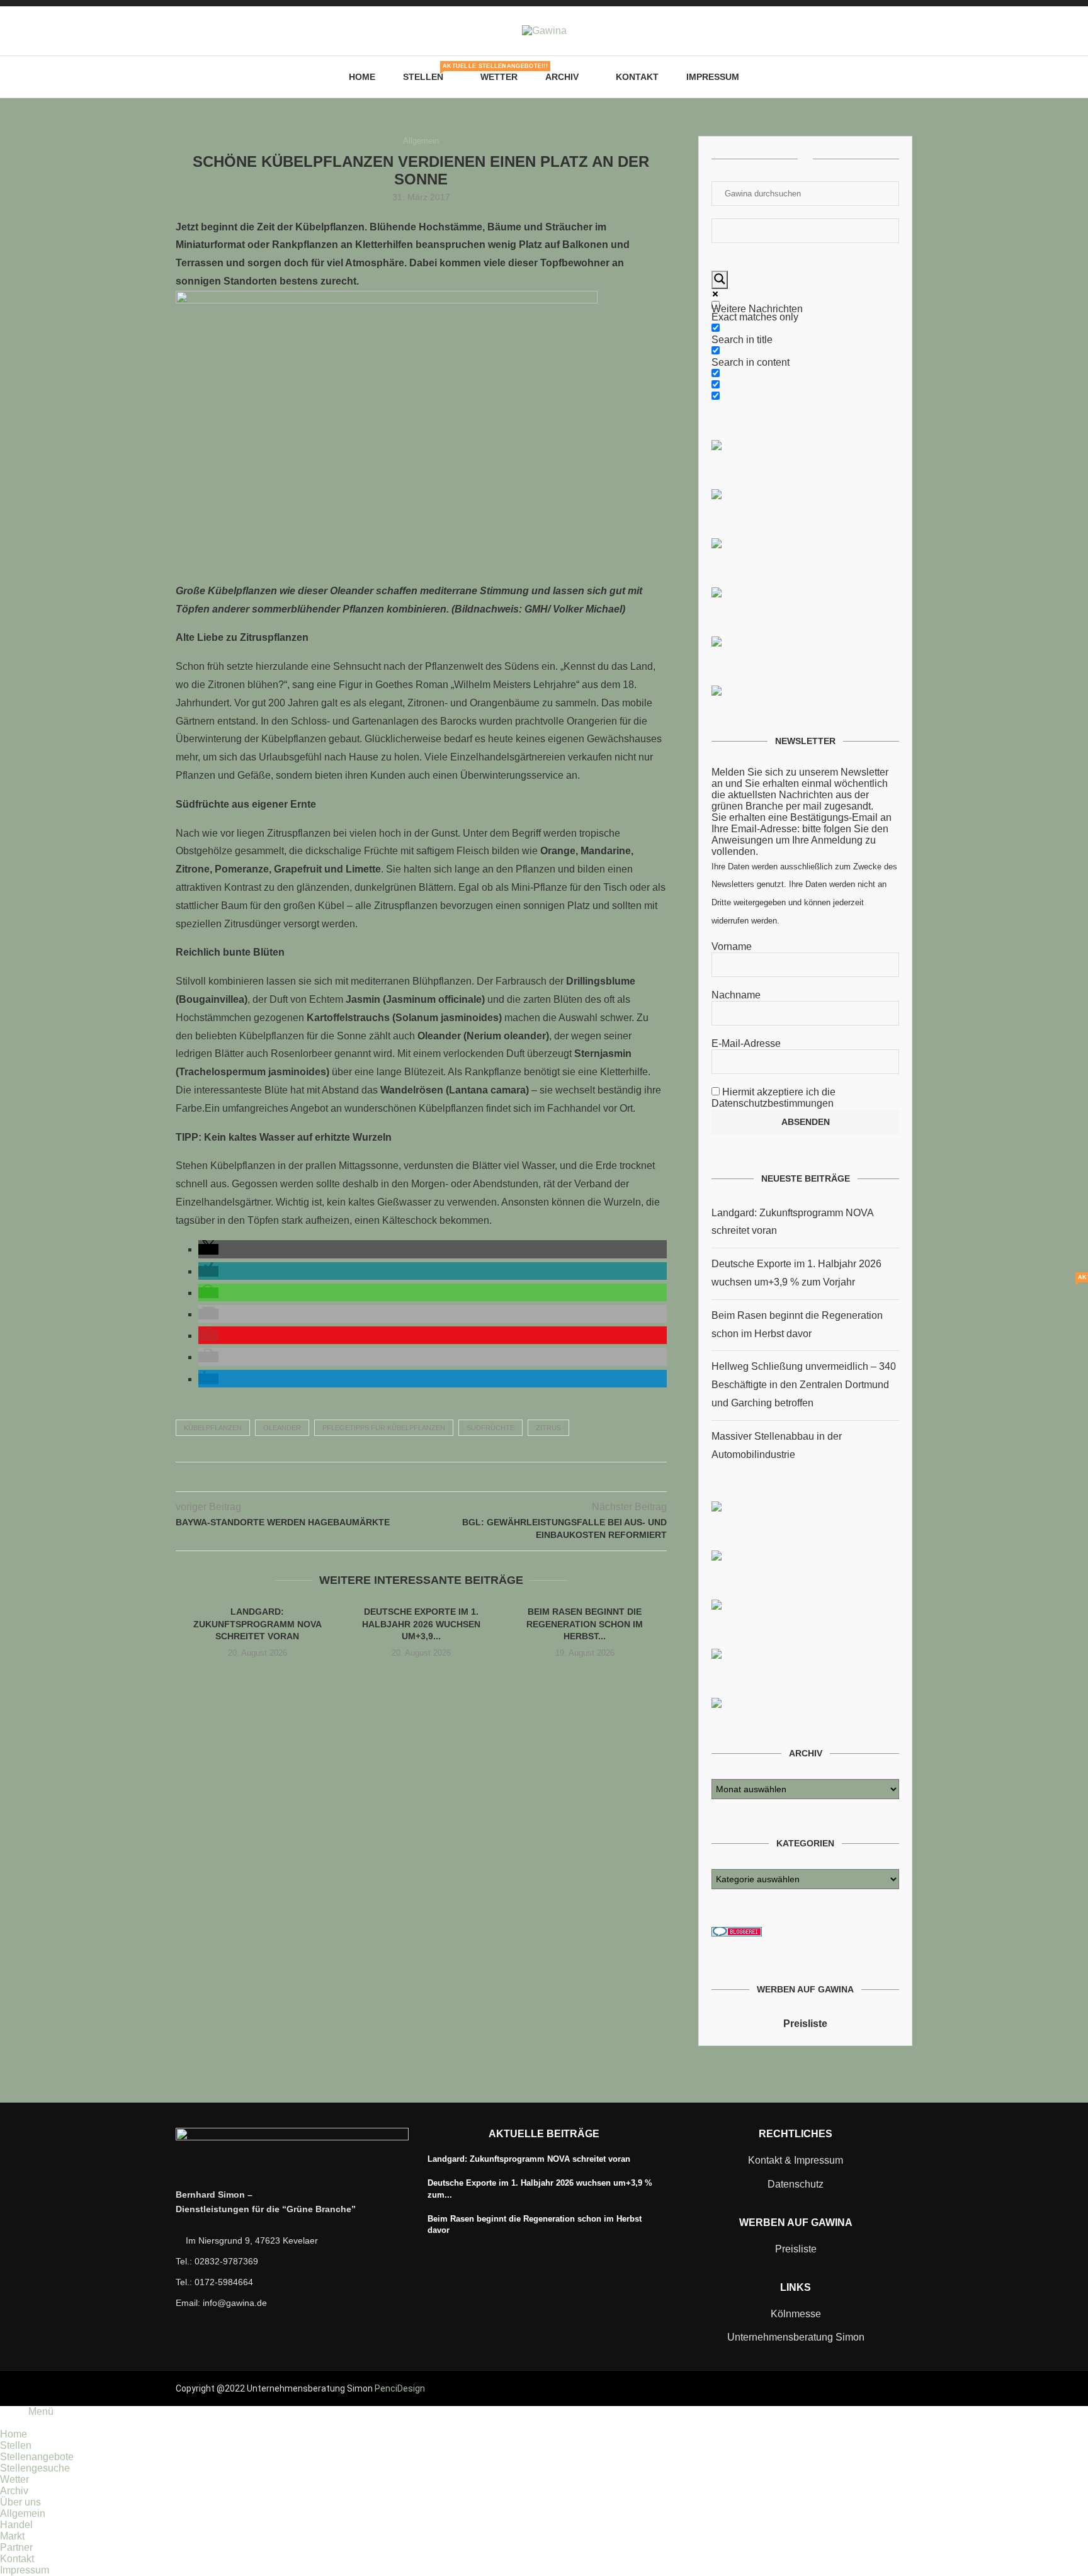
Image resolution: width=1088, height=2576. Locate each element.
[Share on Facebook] (394, 1477)
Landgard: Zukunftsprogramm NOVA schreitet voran (258, 1624)
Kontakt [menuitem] (17, 2559)
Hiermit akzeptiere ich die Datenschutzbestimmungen (773, 1098)
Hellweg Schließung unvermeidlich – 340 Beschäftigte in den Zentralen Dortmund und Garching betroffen (804, 1385)
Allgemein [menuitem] (23, 2513)
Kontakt (637, 77)
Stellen (428, 72)
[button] (208, 1249)
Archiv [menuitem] (14, 2491)
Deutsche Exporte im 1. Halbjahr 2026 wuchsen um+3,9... (421, 1624)
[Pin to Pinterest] (421, 1477)
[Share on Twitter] (408, 1477)
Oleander (282, 1428)
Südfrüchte (490, 1428)
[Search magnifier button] (720, 280)
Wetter (499, 77)
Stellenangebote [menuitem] (37, 2457)
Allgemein (421, 141)
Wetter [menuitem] (14, 2479)
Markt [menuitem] (12, 2536)
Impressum (713, 77)
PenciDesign (400, 2388)
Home (362, 77)
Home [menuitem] (14, 2434)
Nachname (736, 995)
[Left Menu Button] (7, 2423)
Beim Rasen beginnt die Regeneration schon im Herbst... (585, 1624)
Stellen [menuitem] (16, 2445)
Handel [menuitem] (16, 2525)
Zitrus (548, 1428)
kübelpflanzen (213, 1428)
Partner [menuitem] (16, 2547)
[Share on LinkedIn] (434, 1477)
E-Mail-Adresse (746, 1043)
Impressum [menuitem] (25, 2570)
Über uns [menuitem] (20, 2502)
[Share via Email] (447, 1477)
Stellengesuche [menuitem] (35, 2468)
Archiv (562, 77)
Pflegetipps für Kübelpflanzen (384, 1428)
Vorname (732, 946)
